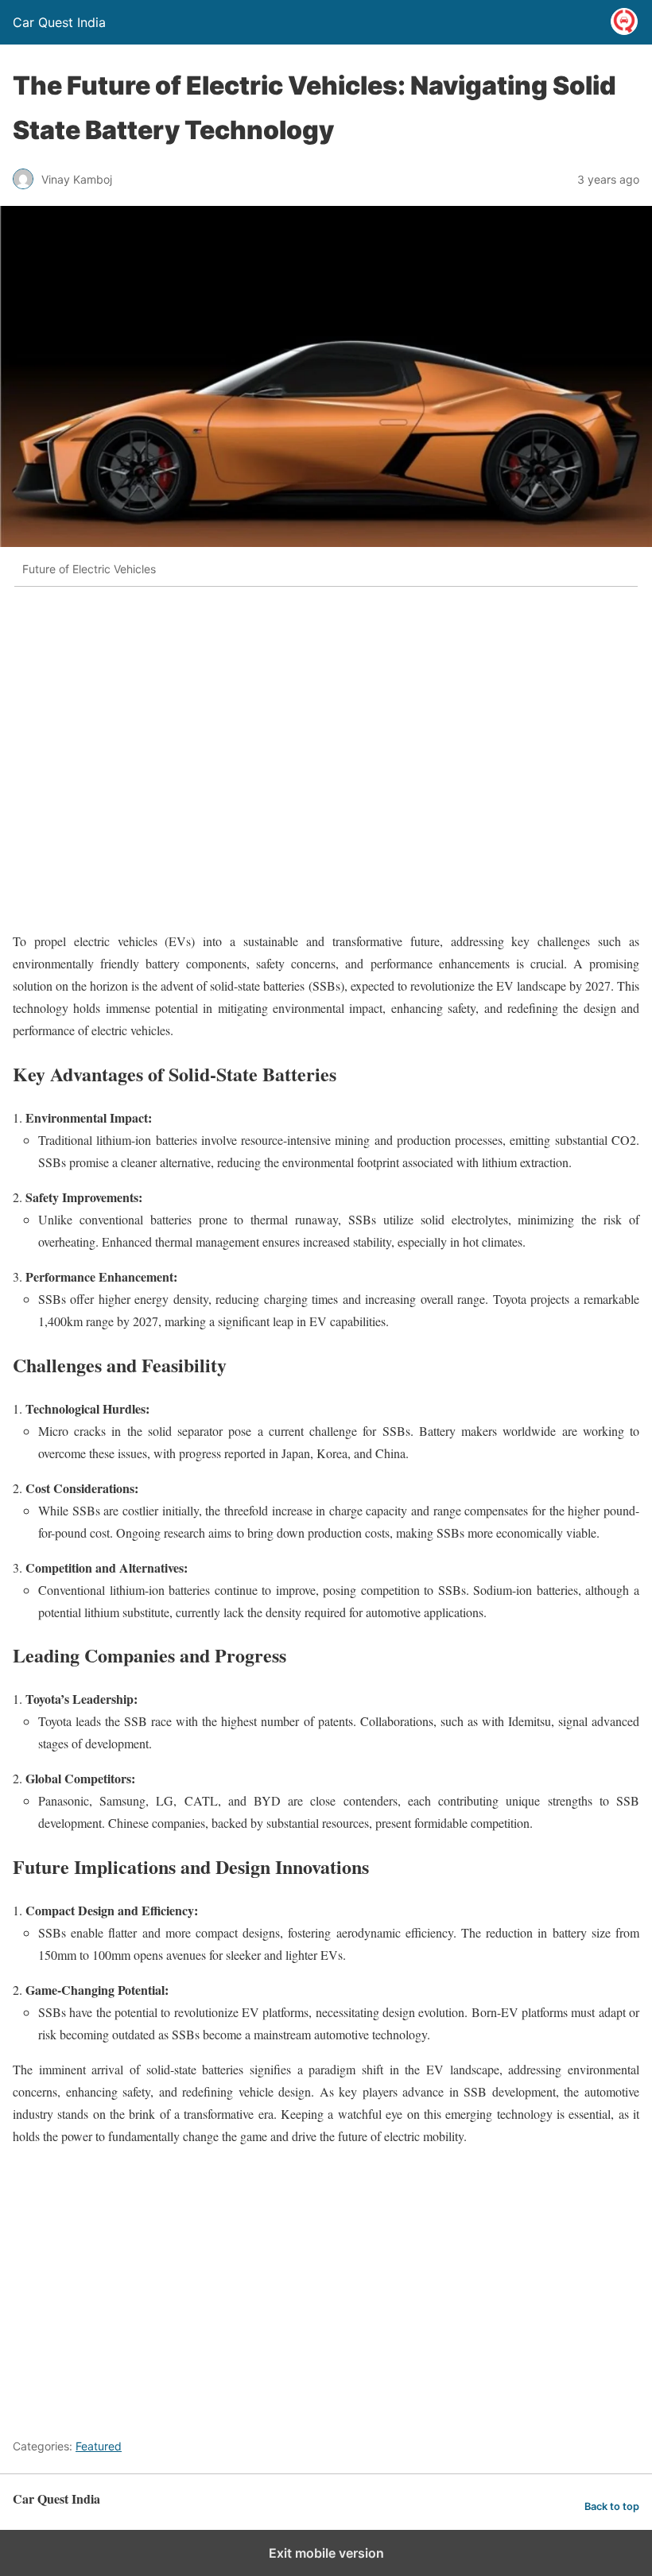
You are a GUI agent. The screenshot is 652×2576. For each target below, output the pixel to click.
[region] (302, 758)
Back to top (612, 2506)
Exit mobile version (326, 2553)
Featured (99, 2446)
